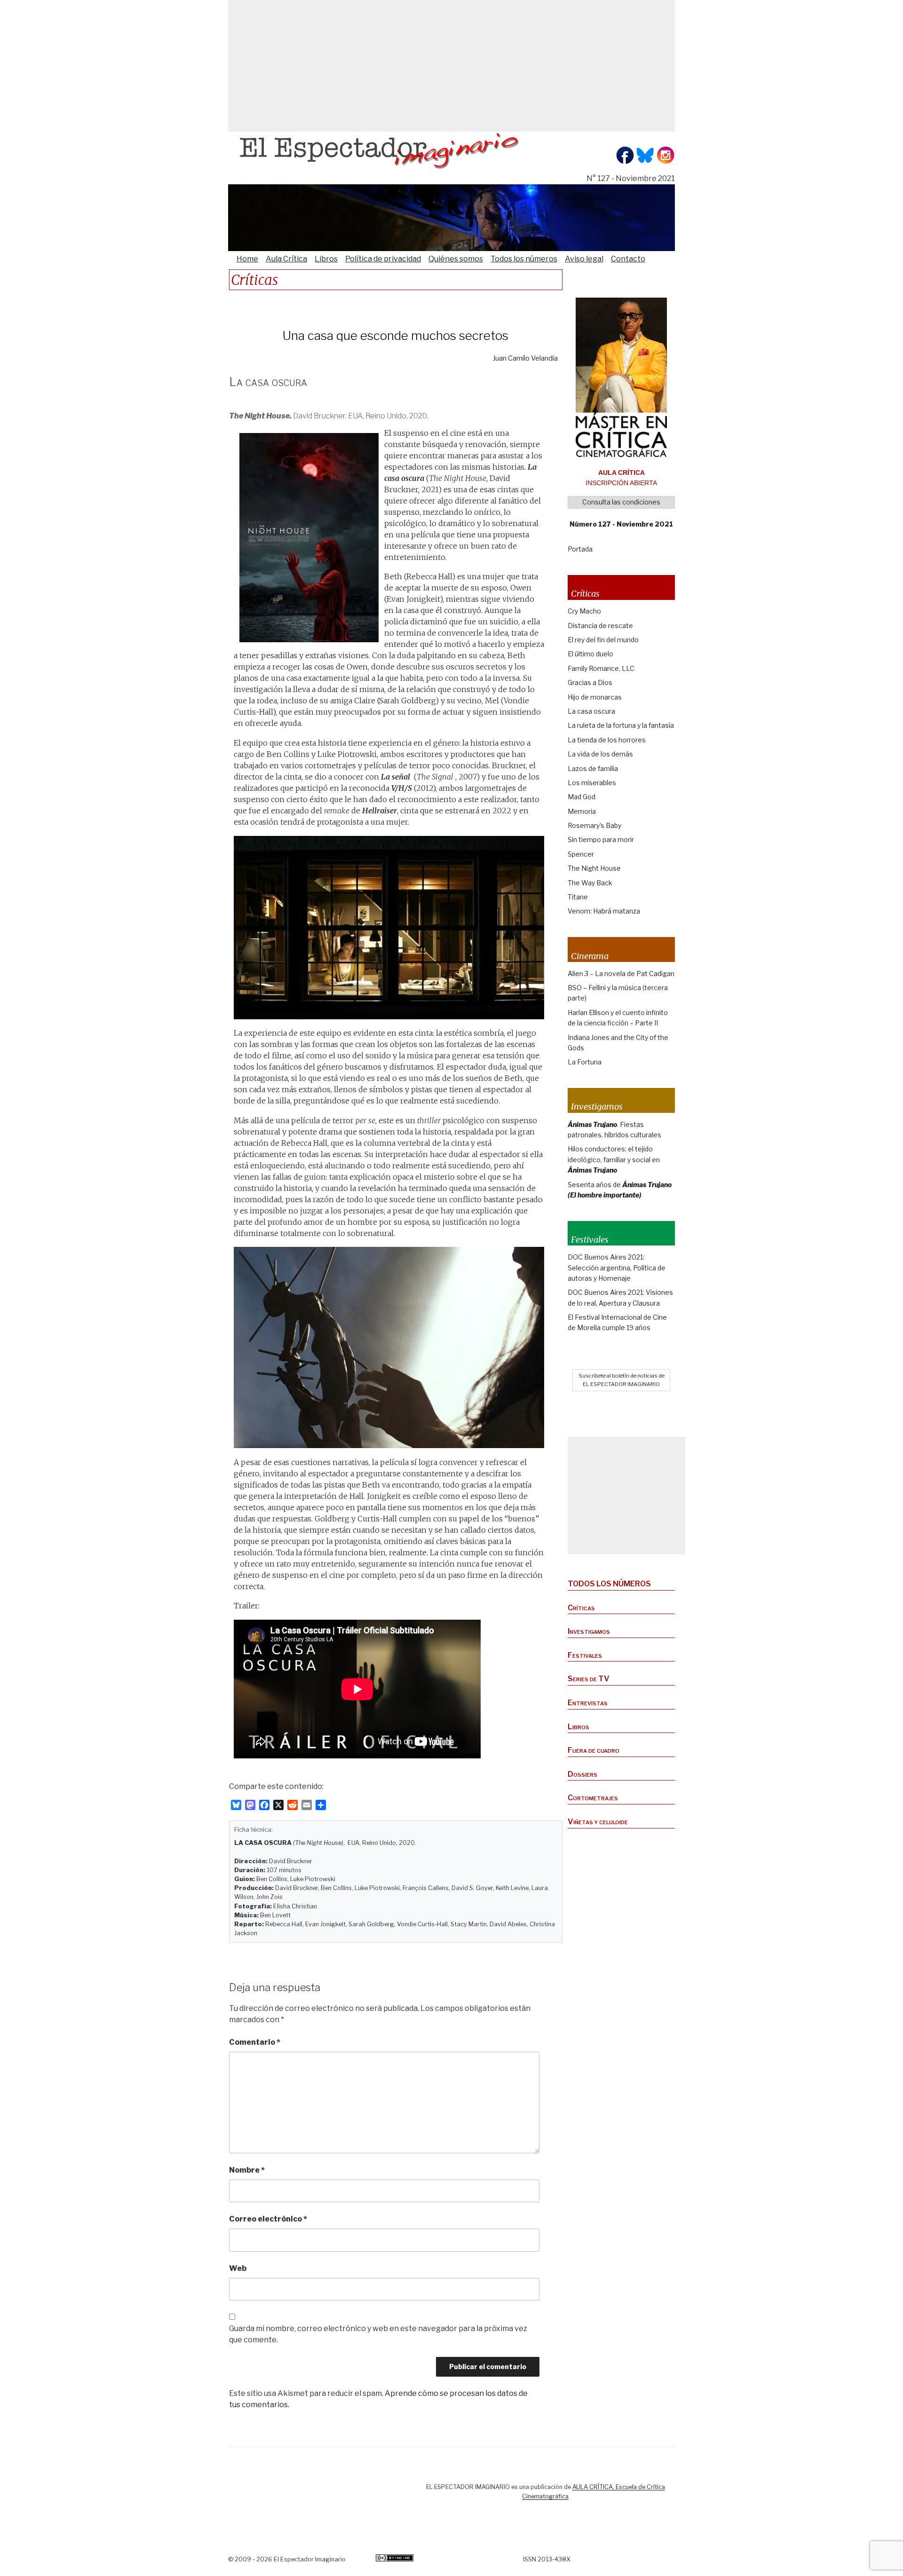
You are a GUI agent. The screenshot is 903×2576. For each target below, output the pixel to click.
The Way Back (590, 883)
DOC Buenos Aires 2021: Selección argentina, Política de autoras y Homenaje (617, 1268)
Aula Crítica (286, 259)
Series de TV (589, 1679)
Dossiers (582, 1774)
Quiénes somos (456, 259)
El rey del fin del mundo (603, 640)
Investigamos (589, 1631)
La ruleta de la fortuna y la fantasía (621, 725)
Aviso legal (584, 259)
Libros (326, 259)
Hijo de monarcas (595, 697)
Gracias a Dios (590, 682)
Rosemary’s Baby (594, 825)
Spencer (581, 854)
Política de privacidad (383, 259)
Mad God (582, 797)
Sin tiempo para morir (601, 839)
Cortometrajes (593, 1798)
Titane (578, 897)
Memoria (582, 811)
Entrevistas (588, 1703)
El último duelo (590, 654)
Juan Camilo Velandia (525, 358)
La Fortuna (585, 1062)
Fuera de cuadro (594, 1750)
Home (247, 259)
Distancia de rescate (600, 626)
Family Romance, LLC (601, 668)
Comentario (255, 2042)
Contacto (628, 259)
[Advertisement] (451, 66)
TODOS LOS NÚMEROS (609, 1584)
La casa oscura (591, 711)
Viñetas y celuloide (598, 1822)
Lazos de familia (593, 768)
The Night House (594, 868)
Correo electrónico (268, 2219)
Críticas (581, 1608)
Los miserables (592, 783)
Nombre (247, 2170)
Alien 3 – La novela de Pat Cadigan (621, 973)
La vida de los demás (600, 754)
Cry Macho (584, 611)
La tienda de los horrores (607, 740)
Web (238, 2268)
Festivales (585, 1655)
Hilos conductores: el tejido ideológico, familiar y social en (614, 1159)
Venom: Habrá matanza (604, 911)
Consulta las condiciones (621, 502)
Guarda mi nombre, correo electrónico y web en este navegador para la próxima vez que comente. (378, 2334)
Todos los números (524, 259)
